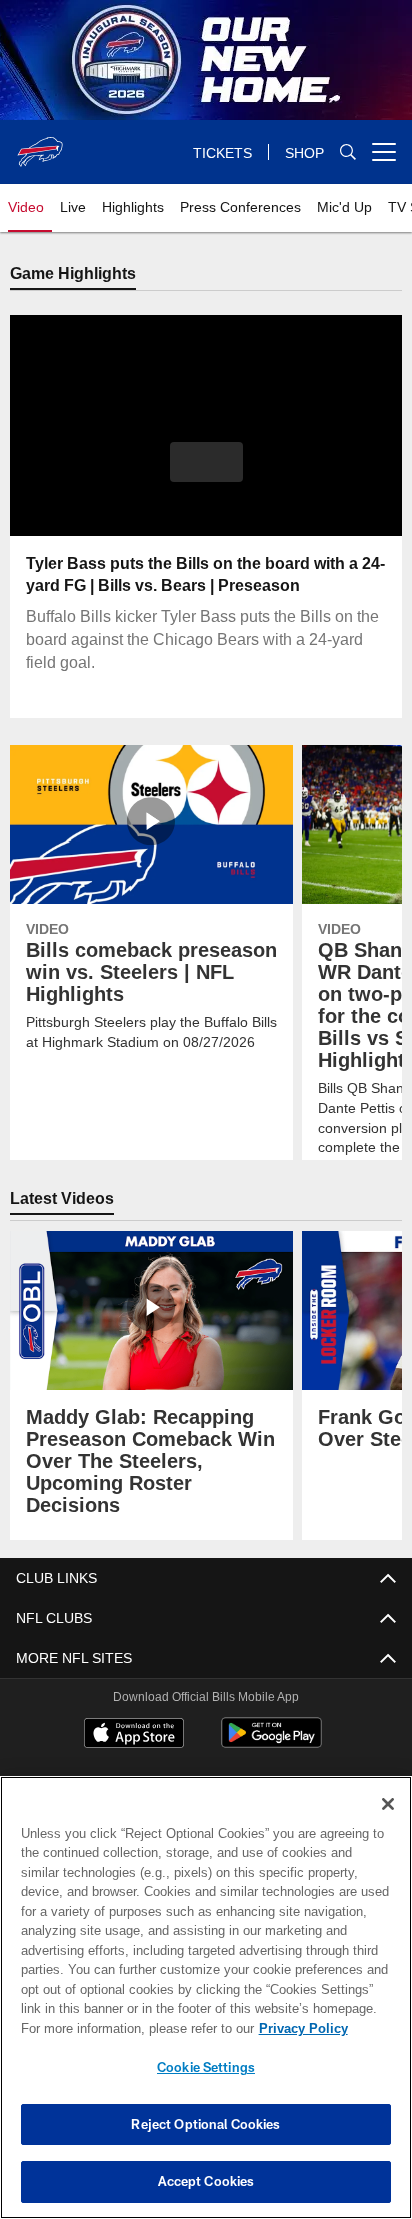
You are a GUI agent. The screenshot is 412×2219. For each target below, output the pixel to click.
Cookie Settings (206, 2067)
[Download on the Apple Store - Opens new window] (134, 1736)
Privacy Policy (131, 2028)
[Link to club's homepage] (40, 144)
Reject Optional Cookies (205, 2124)
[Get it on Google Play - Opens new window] (271, 1743)
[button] (206, 475)
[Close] (388, 1804)
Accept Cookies (206, 2181)
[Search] (348, 152)
